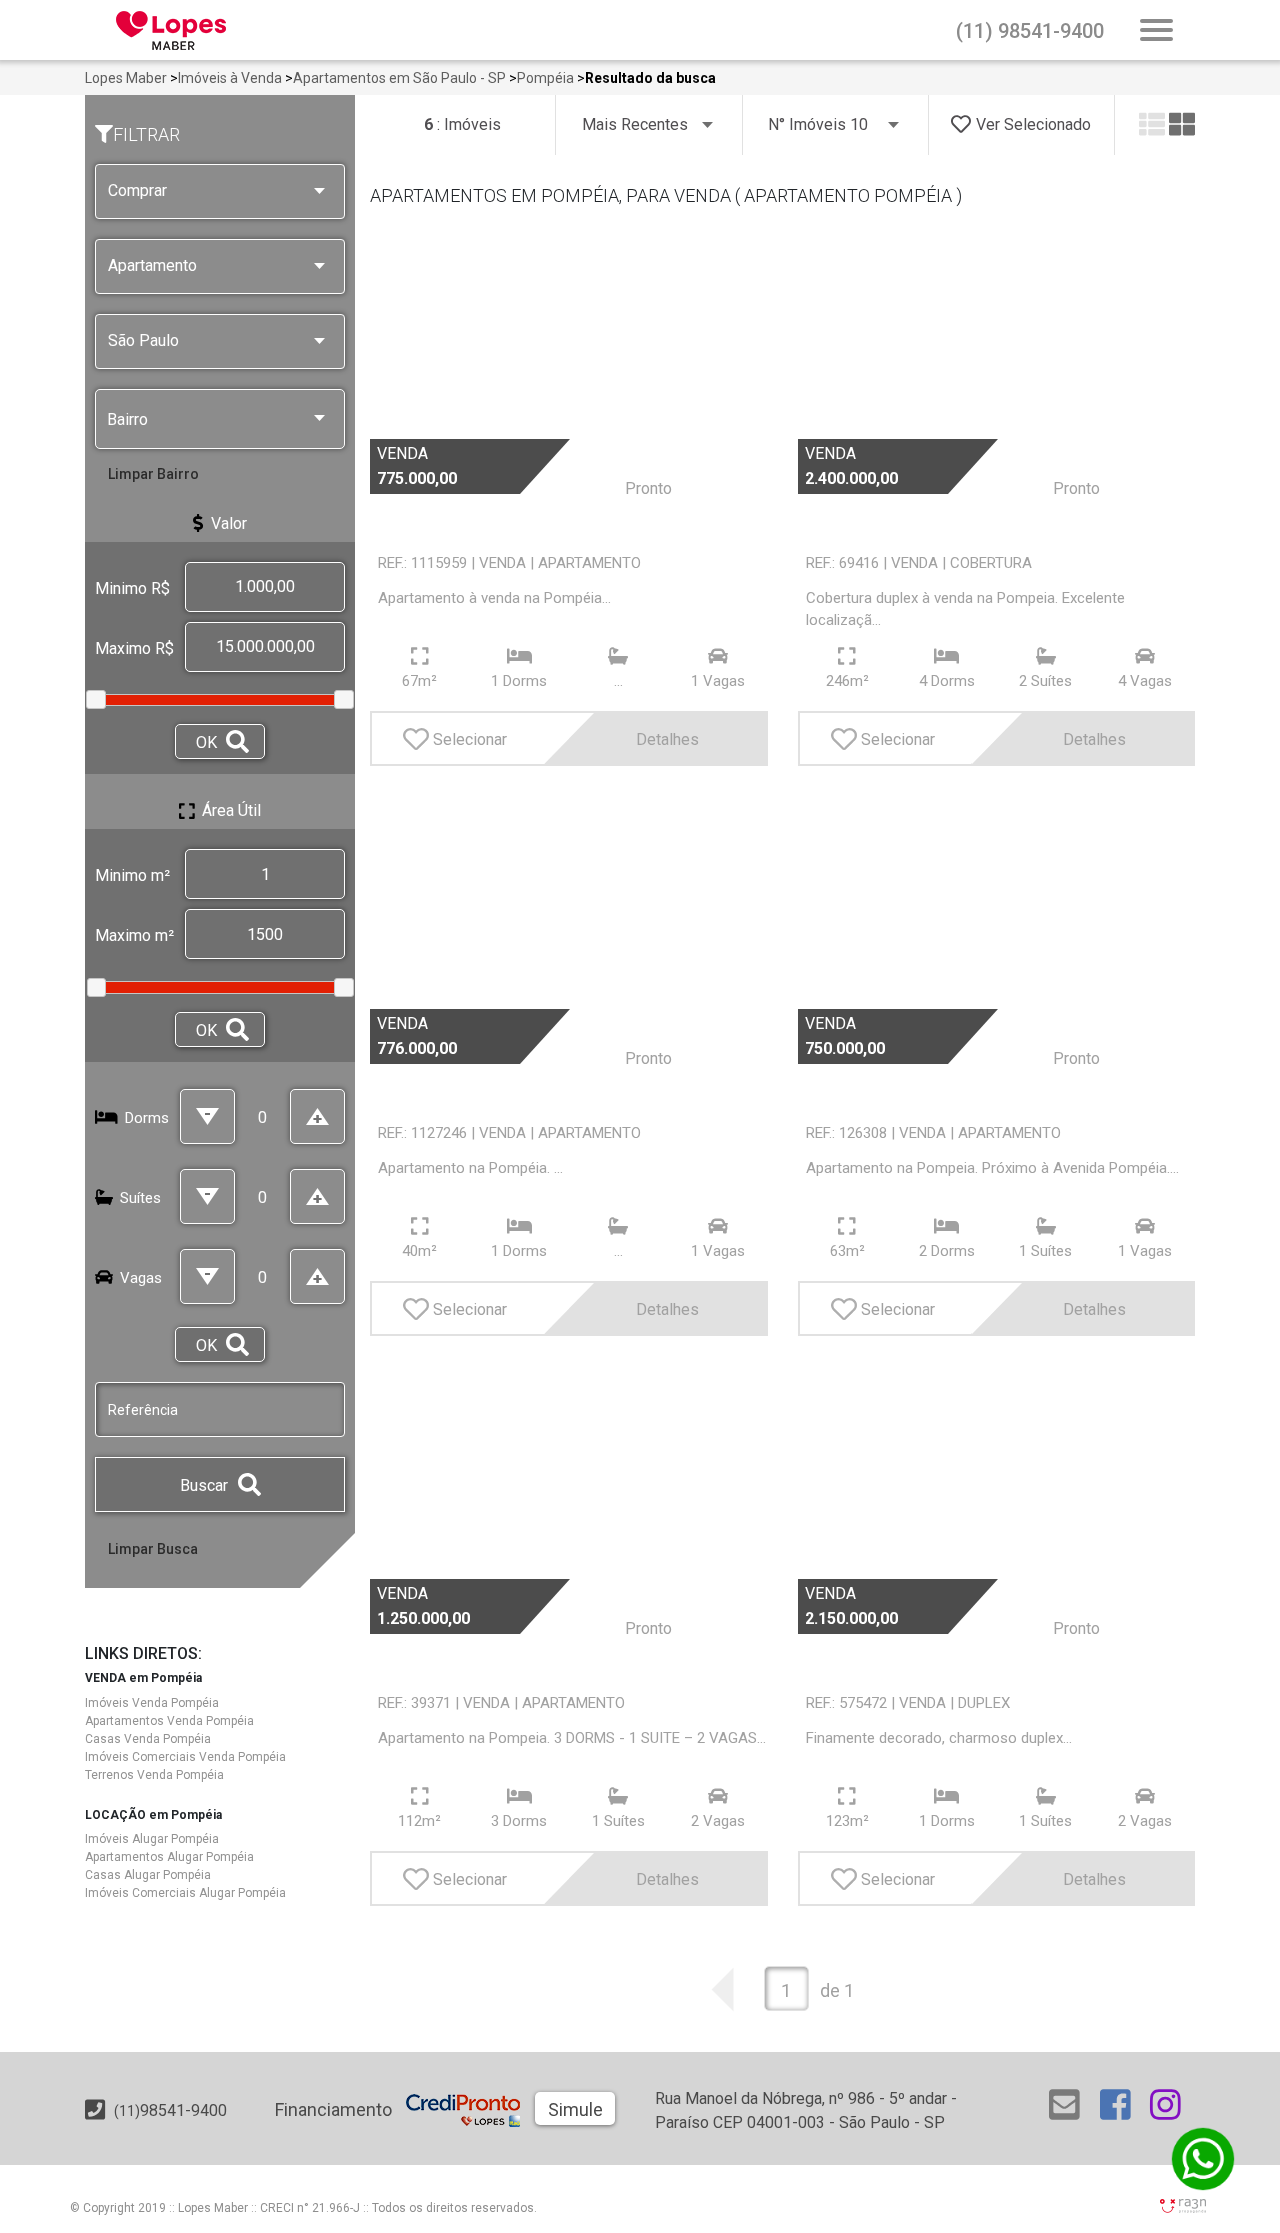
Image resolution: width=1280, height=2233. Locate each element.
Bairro (127, 419)
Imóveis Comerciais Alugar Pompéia (185, 1893)
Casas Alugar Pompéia (148, 1875)
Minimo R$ (132, 588)
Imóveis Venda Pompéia (152, 1703)
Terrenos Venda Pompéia (154, 1775)
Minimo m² (132, 875)
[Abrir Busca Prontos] (1156, 32)
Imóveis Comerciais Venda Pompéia (185, 1757)
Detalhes (667, 739)
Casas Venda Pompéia (148, 1739)
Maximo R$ (134, 648)
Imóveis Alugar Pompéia (152, 1839)
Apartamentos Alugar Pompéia (169, 1857)
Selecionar (470, 739)
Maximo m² (134, 935)
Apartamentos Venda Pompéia (169, 1721)
